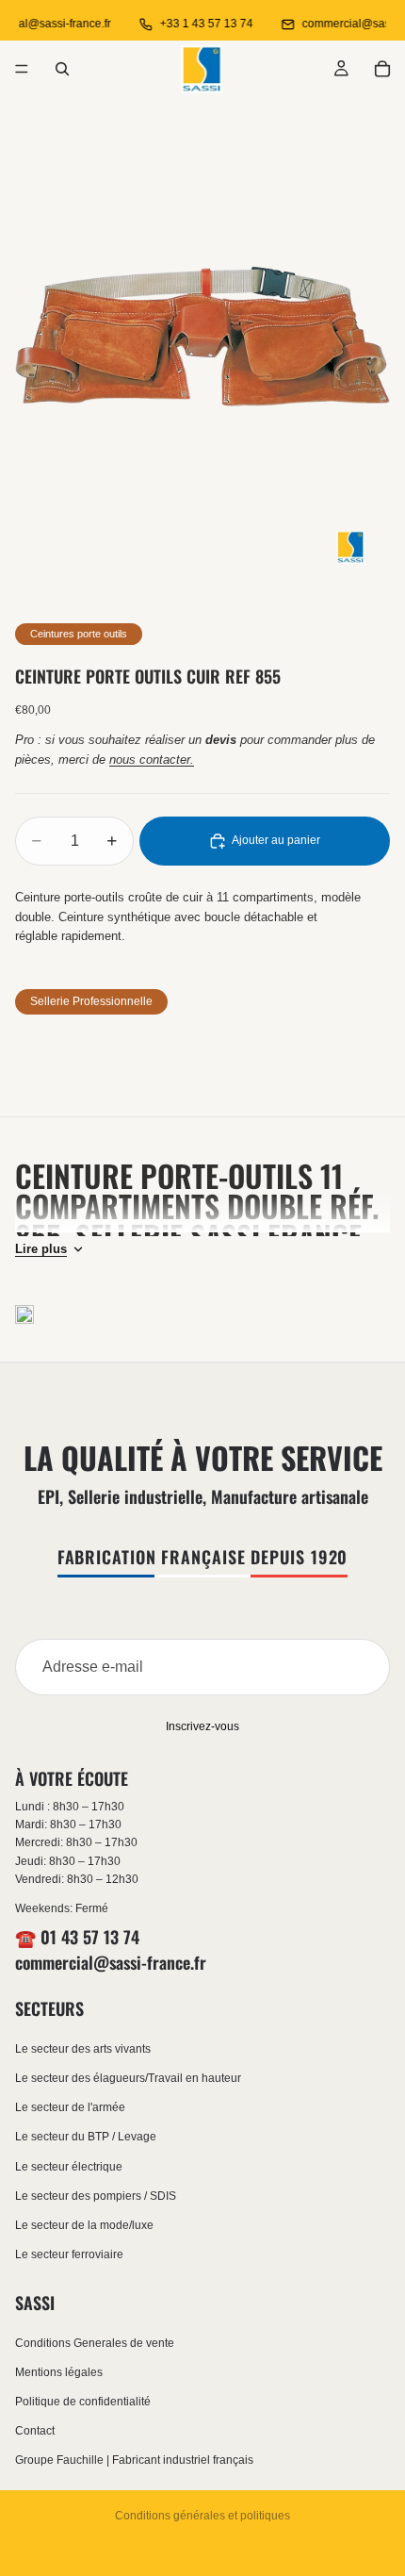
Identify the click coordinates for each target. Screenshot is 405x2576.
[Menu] (22, 69)
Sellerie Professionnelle (91, 1001)
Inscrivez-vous (202, 1726)
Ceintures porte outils (79, 634)
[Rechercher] (62, 69)
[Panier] (382, 69)
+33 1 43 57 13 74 (198, 24)
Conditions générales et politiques (202, 2516)
